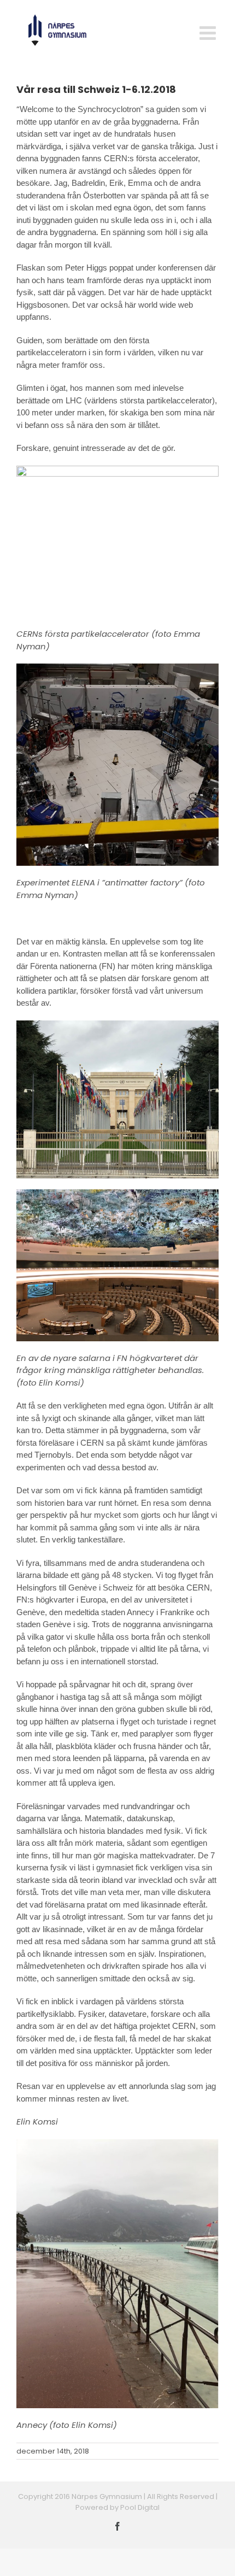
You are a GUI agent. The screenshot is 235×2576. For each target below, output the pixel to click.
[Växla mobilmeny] (209, 33)
